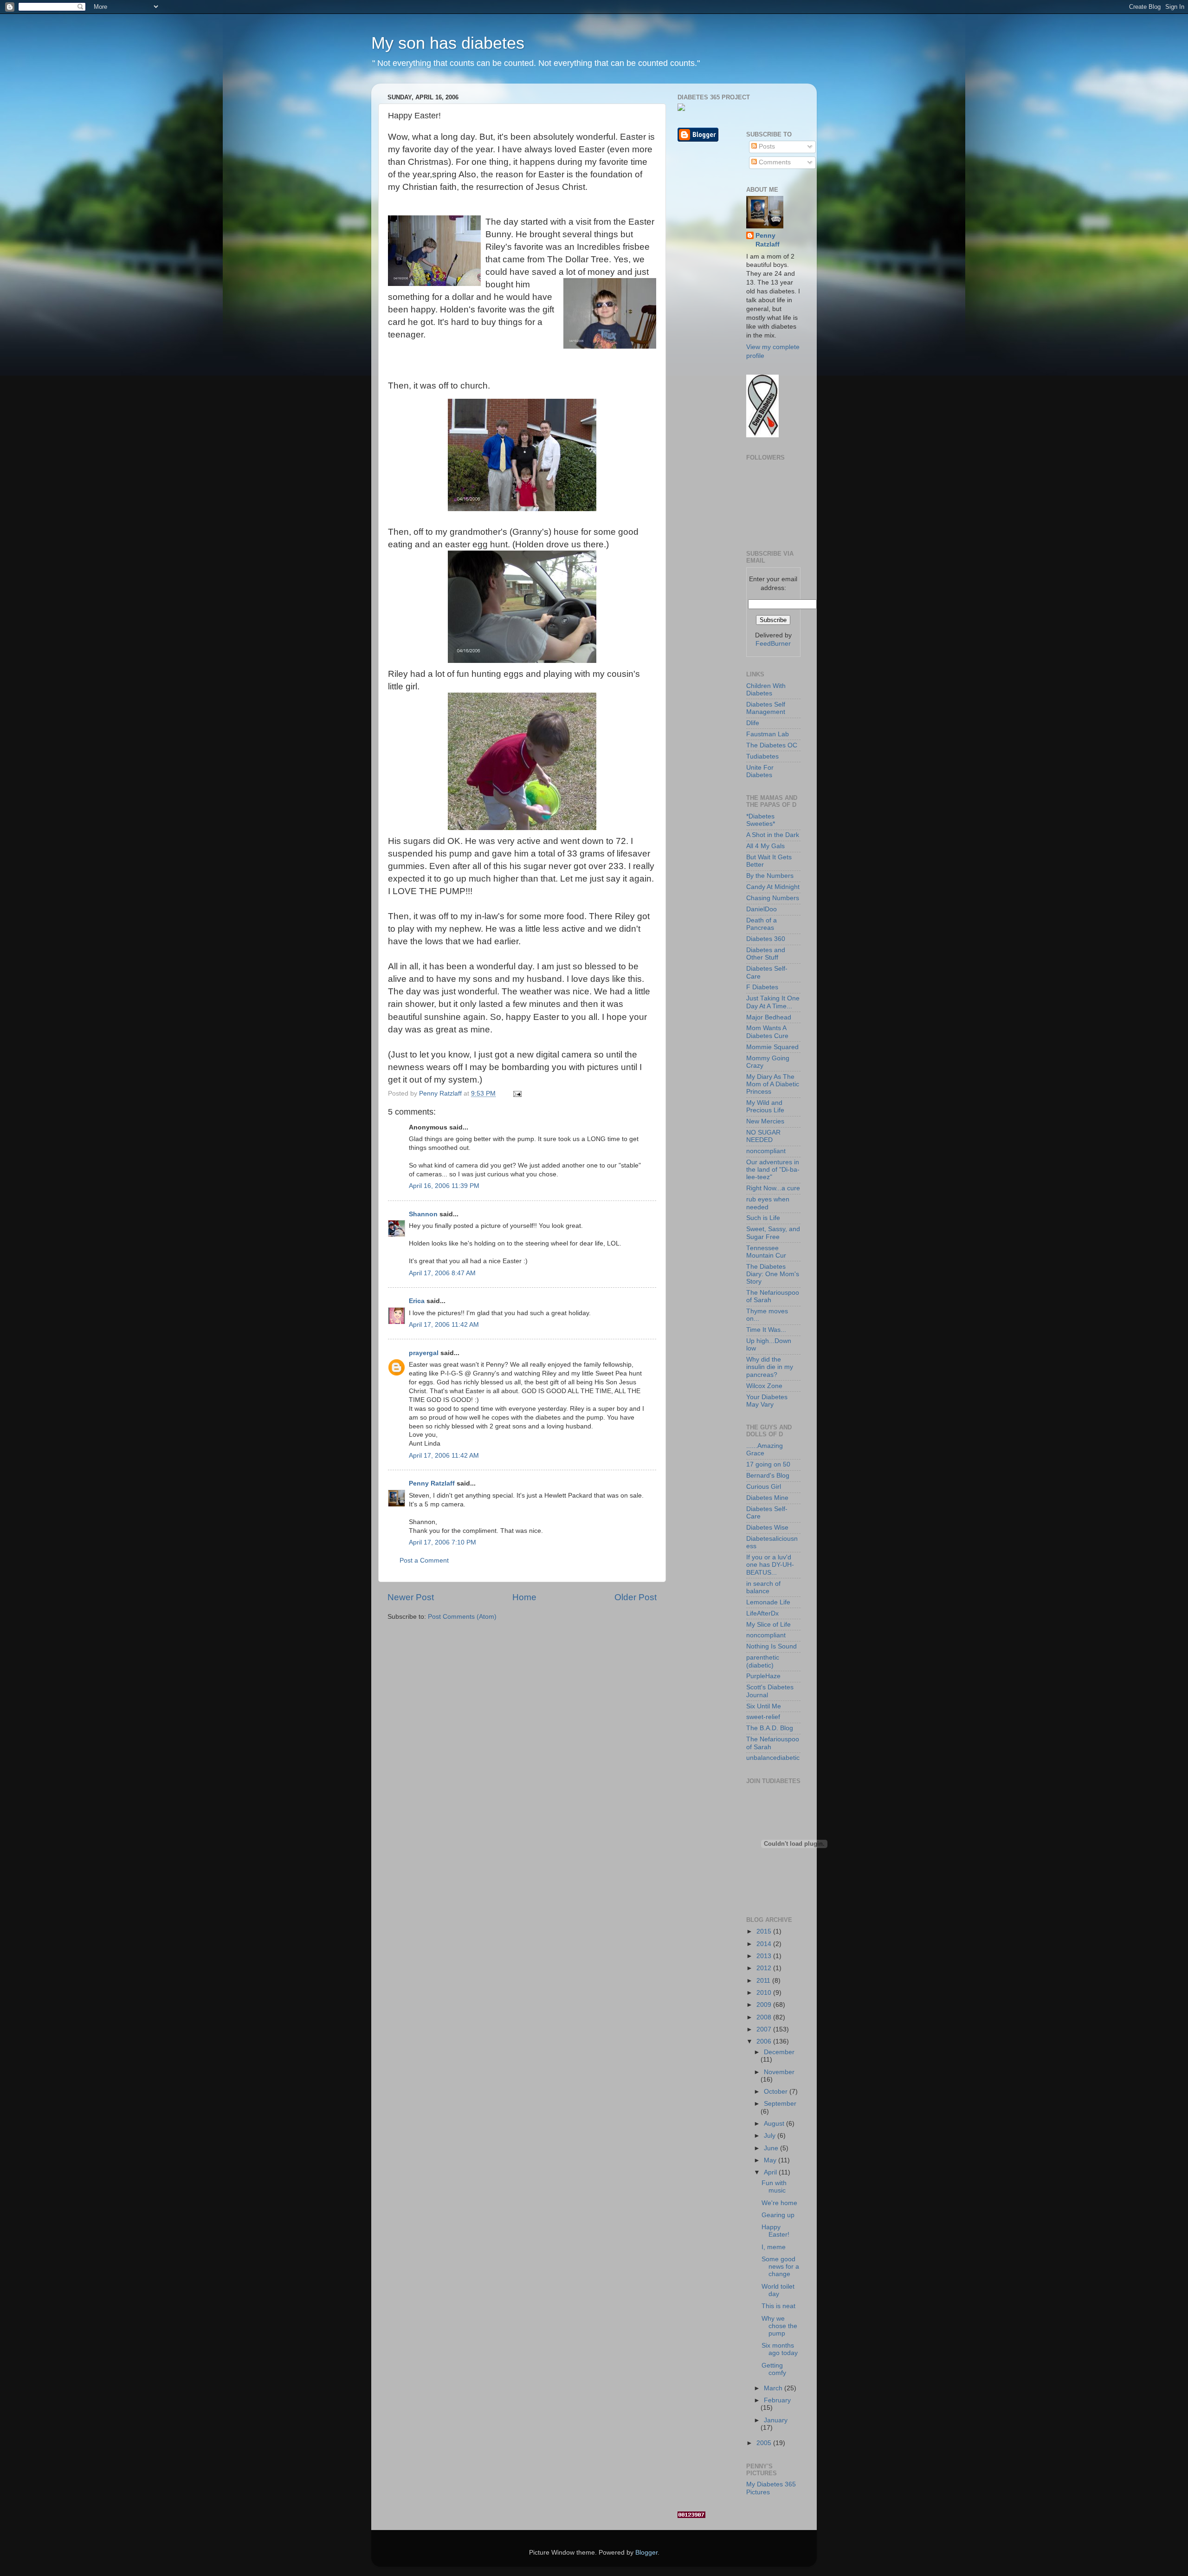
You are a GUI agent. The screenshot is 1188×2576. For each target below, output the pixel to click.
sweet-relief (763, 1717)
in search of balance (763, 1587)
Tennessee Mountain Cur (766, 1252)
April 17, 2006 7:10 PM (442, 1542)
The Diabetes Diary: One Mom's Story (773, 1274)
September (780, 2104)
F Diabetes (762, 987)
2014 (765, 1944)
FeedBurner (773, 644)
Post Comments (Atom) (462, 1617)
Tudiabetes (762, 756)
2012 (765, 1968)
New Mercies (765, 1121)
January (776, 2420)
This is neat (778, 2306)
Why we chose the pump (779, 2326)
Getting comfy (774, 2369)
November (779, 2072)
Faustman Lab (768, 734)
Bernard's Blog (768, 1476)
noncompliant (766, 1151)
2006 (765, 2041)
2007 (765, 2029)
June (772, 2148)
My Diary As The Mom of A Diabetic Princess (773, 1084)
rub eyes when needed (768, 1203)
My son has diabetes (448, 43)
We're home (779, 2203)
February (777, 2400)
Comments (774, 162)
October (777, 2092)
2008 (765, 2017)
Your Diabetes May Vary (767, 1401)
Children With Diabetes (766, 690)
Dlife (753, 723)
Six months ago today (780, 2349)
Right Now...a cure (773, 1188)
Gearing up (778, 2215)
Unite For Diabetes (760, 771)
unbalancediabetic (773, 1758)
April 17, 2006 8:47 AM (442, 1273)
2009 (765, 2005)
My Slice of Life (768, 1625)
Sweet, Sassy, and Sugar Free (773, 1233)
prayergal (424, 1353)
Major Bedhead (769, 1017)
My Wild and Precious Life (765, 1106)
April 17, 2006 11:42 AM (444, 1325)
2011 (764, 1981)
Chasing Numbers (773, 898)
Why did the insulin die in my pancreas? (770, 1367)
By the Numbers (770, 876)
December (779, 2052)
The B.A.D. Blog (770, 1728)
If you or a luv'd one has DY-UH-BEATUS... (770, 1565)
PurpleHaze (763, 1676)
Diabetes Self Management (766, 708)
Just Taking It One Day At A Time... (773, 1002)
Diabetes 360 (766, 939)
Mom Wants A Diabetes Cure (767, 1032)
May (771, 2160)
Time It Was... (766, 1330)
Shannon (423, 1214)
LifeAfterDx (762, 1613)
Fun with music (774, 2187)
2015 (765, 1931)
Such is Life (763, 1218)
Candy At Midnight (773, 887)
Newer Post (411, 1597)
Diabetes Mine (767, 1498)
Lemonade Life (768, 1602)
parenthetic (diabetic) (763, 1661)
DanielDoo (762, 909)
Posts (766, 146)
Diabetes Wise (767, 1528)
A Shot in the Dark (773, 835)
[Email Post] (517, 1093)
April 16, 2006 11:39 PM (444, 1186)
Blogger (646, 2553)
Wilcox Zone (764, 1386)
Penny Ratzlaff (432, 1483)
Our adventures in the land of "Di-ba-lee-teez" (773, 1170)
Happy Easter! (775, 2231)
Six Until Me (764, 1706)
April (771, 2172)
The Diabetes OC (772, 745)
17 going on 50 (768, 1464)
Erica (417, 1301)
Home (524, 1597)
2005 (765, 2443)
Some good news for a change (780, 2267)
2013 (765, 1956)
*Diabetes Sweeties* (761, 820)
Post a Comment (424, 1561)
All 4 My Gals (765, 846)
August (775, 2124)
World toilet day (778, 2290)
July (771, 2136)
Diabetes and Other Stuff (766, 954)
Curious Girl (764, 1487)
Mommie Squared (772, 1047)
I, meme (774, 2247)
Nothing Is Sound (772, 1646)
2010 (765, 1993)
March (774, 2388)
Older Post (636, 1597)
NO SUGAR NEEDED (763, 1136)
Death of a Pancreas (762, 924)
